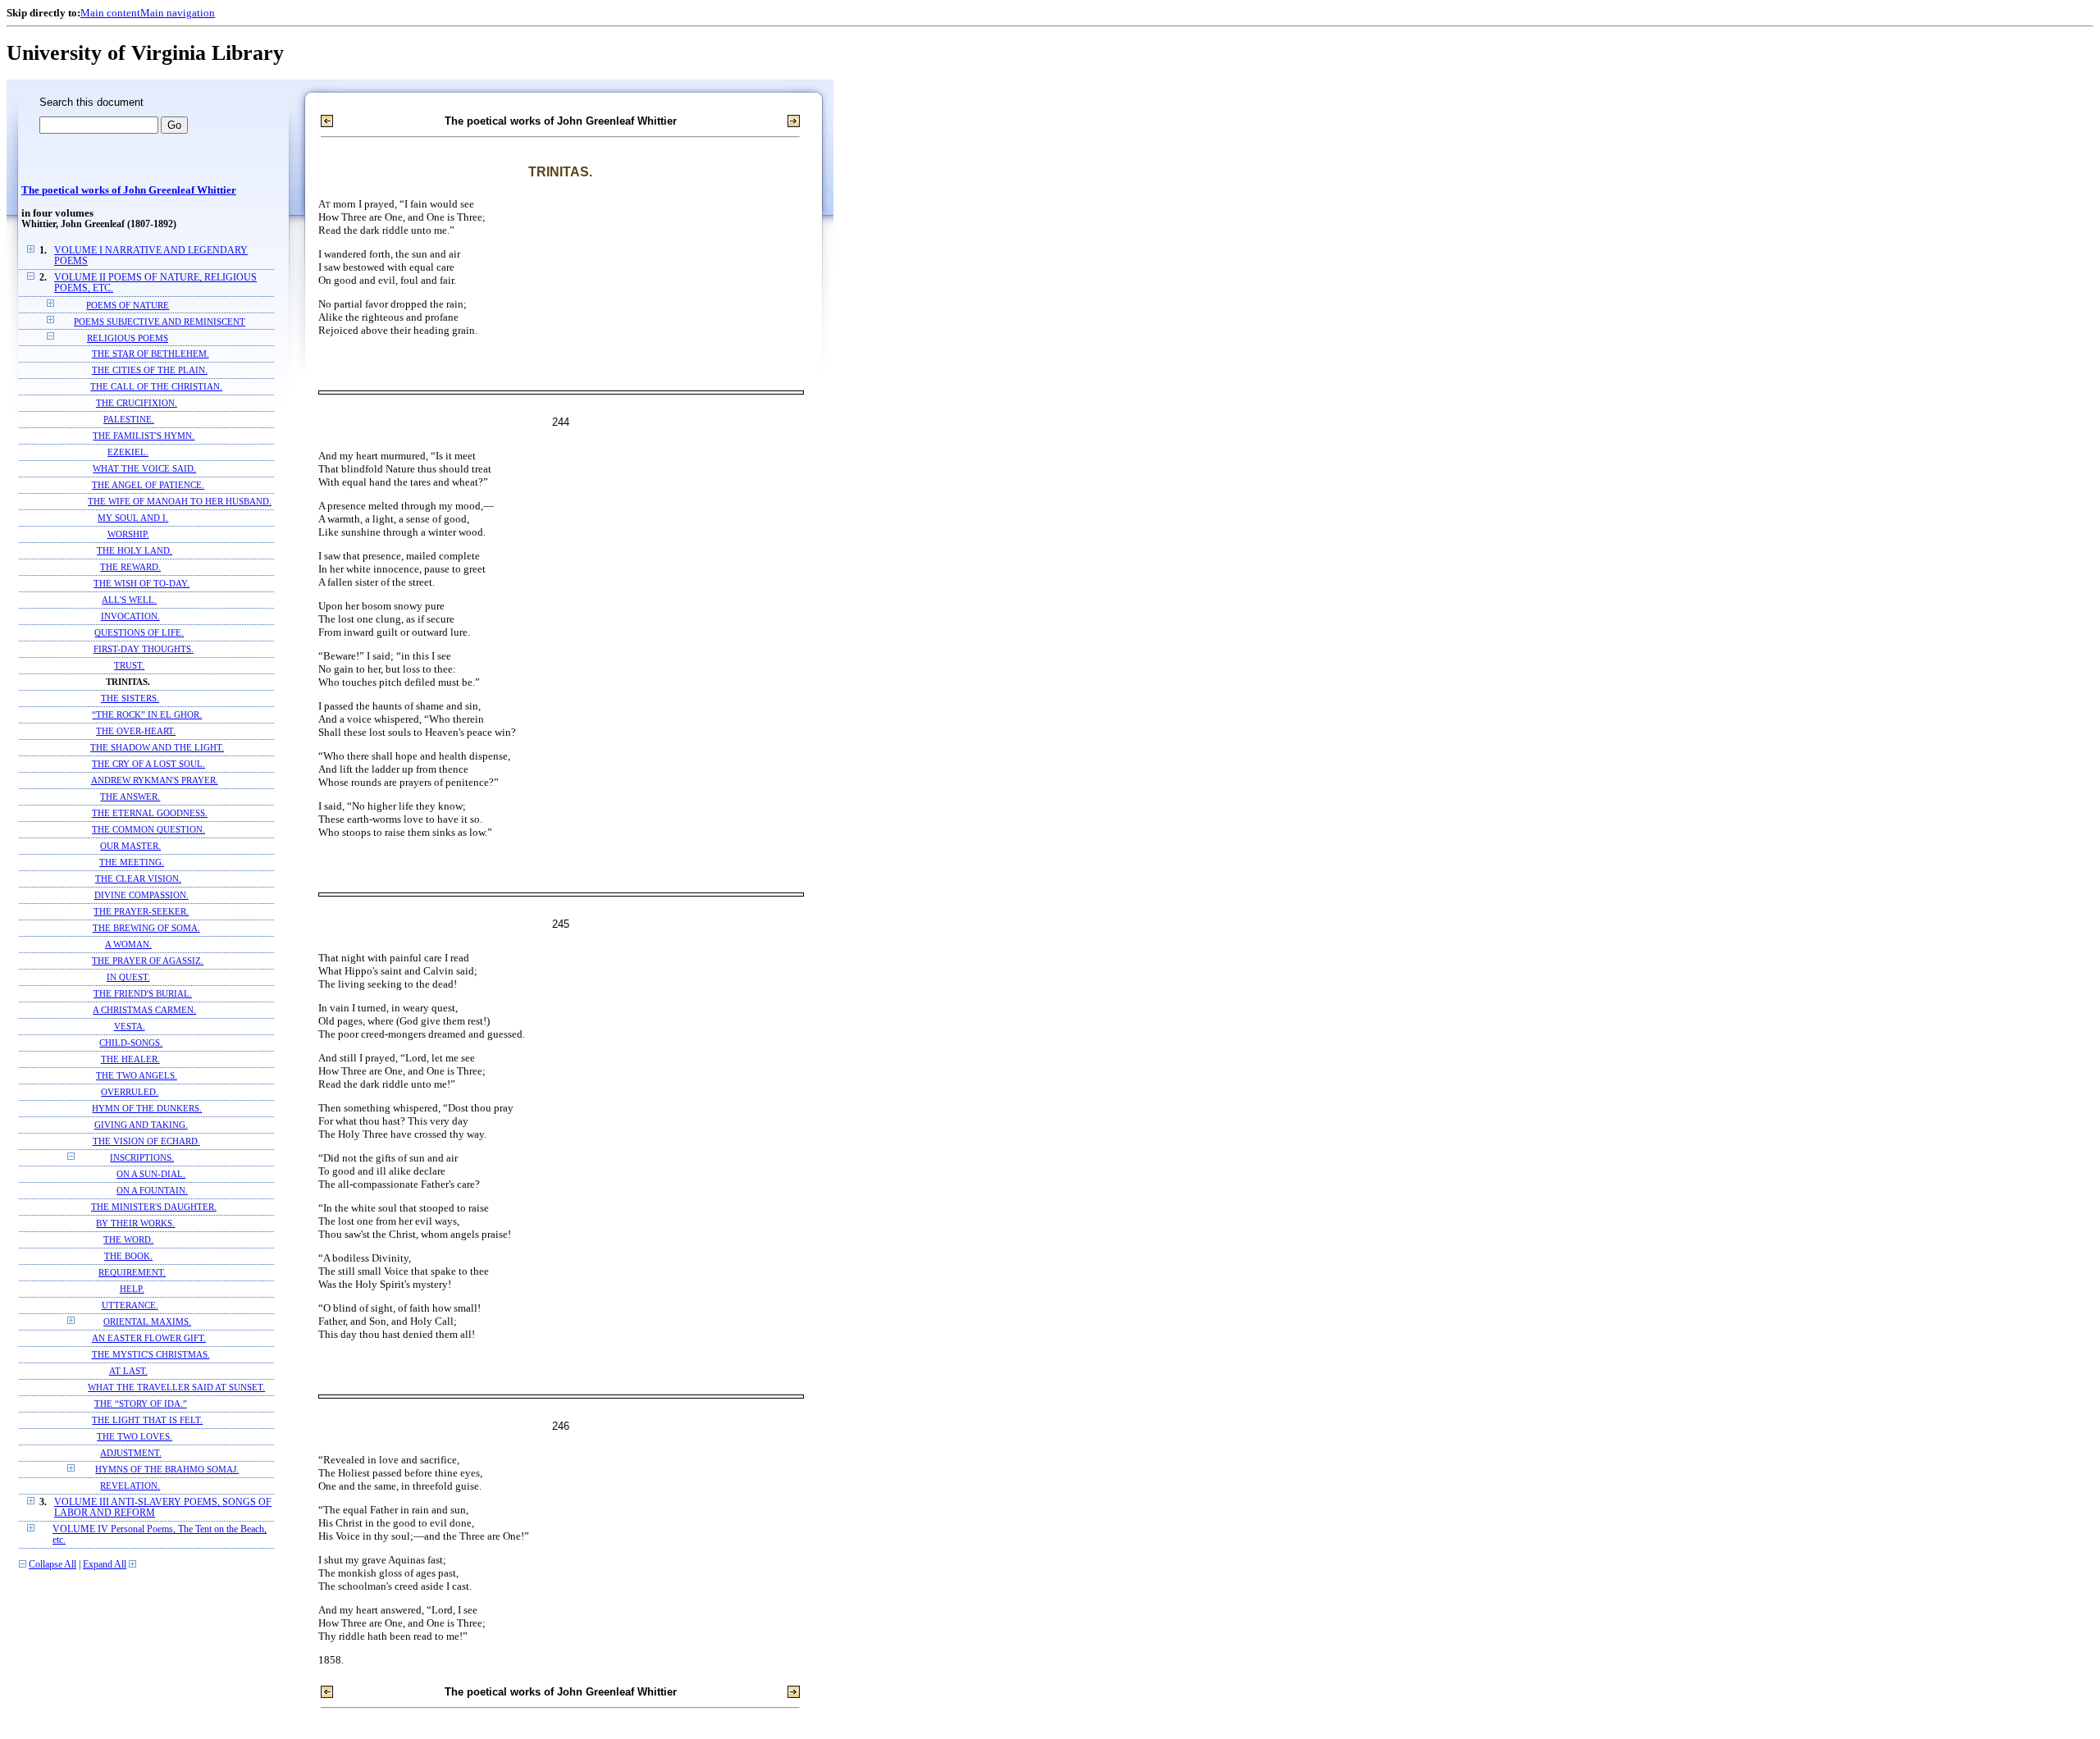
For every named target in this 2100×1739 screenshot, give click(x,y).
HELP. (132, 1289)
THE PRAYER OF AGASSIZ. (148, 961)
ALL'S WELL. (129, 600)
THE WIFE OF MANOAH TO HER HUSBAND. (180, 502)
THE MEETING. (132, 863)
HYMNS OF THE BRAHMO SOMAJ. (167, 1470)
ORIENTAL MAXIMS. (147, 1322)
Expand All (105, 1565)
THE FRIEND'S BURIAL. (143, 994)
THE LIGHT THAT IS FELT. (147, 1420)
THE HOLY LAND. (135, 551)
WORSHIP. (128, 534)
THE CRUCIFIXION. (137, 403)
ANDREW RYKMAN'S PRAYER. (155, 780)
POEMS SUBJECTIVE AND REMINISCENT (160, 322)
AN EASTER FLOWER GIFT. (149, 1338)
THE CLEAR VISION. (138, 879)
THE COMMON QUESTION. (148, 830)
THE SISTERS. (130, 698)
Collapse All (52, 1565)
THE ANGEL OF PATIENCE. (148, 485)
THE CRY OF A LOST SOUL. (148, 764)
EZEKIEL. (128, 452)
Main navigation (178, 13)
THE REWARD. (130, 567)
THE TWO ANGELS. (137, 1076)
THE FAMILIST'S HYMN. (144, 436)
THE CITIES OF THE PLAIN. (150, 370)
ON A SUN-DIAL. (151, 1174)
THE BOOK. (128, 1256)
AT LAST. (128, 1371)
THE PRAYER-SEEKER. (141, 912)
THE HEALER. (130, 1059)
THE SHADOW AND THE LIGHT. (157, 748)
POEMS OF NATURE (128, 305)
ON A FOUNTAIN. (152, 1191)
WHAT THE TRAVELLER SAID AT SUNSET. (176, 1388)
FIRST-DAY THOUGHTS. (144, 649)
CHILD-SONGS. (131, 1043)
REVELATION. (130, 1486)
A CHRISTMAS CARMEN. (144, 1010)
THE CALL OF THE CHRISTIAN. (156, 387)
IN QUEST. (128, 977)
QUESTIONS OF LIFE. (139, 633)
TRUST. (129, 666)
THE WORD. (128, 1240)
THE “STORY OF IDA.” (141, 1404)
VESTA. (130, 1027)
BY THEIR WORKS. (135, 1223)
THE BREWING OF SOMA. (146, 928)
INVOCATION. (130, 616)
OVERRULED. (130, 1092)
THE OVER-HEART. (136, 731)
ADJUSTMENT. (131, 1453)
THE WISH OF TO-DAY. (142, 584)
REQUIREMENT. (132, 1273)
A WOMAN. (128, 945)
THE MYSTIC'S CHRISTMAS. (151, 1355)
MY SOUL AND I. (133, 518)
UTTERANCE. (130, 1305)
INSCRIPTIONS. (142, 1158)
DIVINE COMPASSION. (142, 895)
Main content (110, 13)
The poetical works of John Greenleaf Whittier (129, 190)
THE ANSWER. (130, 797)
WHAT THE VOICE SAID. (144, 469)
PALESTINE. (129, 420)
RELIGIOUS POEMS (128, 338)
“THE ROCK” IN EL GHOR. (147, 715)
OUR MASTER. (130, 846)
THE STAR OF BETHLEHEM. (151, 354)
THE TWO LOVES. (135, 1437)
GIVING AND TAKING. (141, 1125)
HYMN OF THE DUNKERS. (147, 1109)
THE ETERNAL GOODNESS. (150, 813)
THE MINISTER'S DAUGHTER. (154, 1207)
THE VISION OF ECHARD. (146, 1141)
